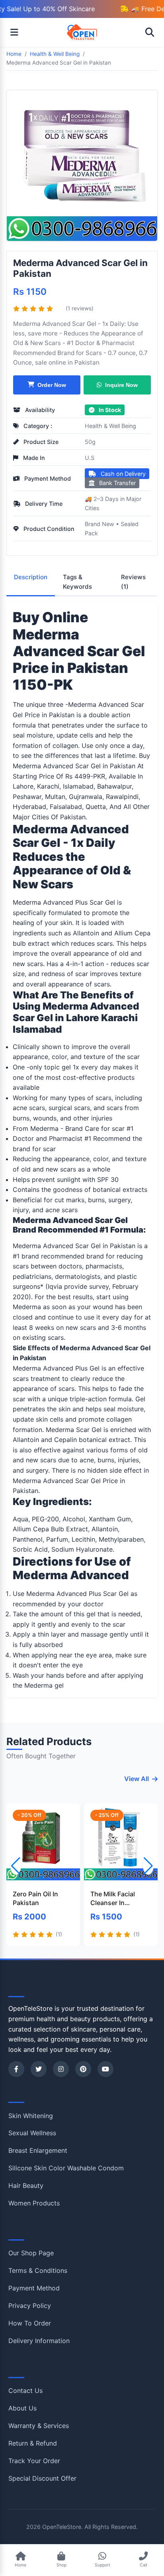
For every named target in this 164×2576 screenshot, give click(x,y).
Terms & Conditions (38, 2270)
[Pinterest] (83, 2069)
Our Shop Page (31, 2253)
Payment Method (34, 2288)
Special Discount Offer (42, 2478)
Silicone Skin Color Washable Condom (66, 2168)
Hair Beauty (26, 2185)
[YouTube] (105, 2069)
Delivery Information (39, 2341)
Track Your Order (34, 2461)
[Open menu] (14, 32)
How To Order (30, 2323)
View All (137, 1779)
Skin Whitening (31, 2116)
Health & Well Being (110, 426)
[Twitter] (39, 2069)
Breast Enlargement (38, 2150)
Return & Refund (33, 2443)
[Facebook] (16, 2069)
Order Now (52, 385)
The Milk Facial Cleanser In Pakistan (113, 1899)
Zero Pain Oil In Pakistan (35, 1898)
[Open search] (150, 32)
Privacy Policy (30, 2306)
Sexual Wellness (32, 2133)
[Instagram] (61, 2069)
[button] (148, 1866)
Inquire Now (121, 385)
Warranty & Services (39, 2426)
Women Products (34, 2203)
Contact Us (25, 2391)
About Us (22, 2408)
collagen (65, 746)
